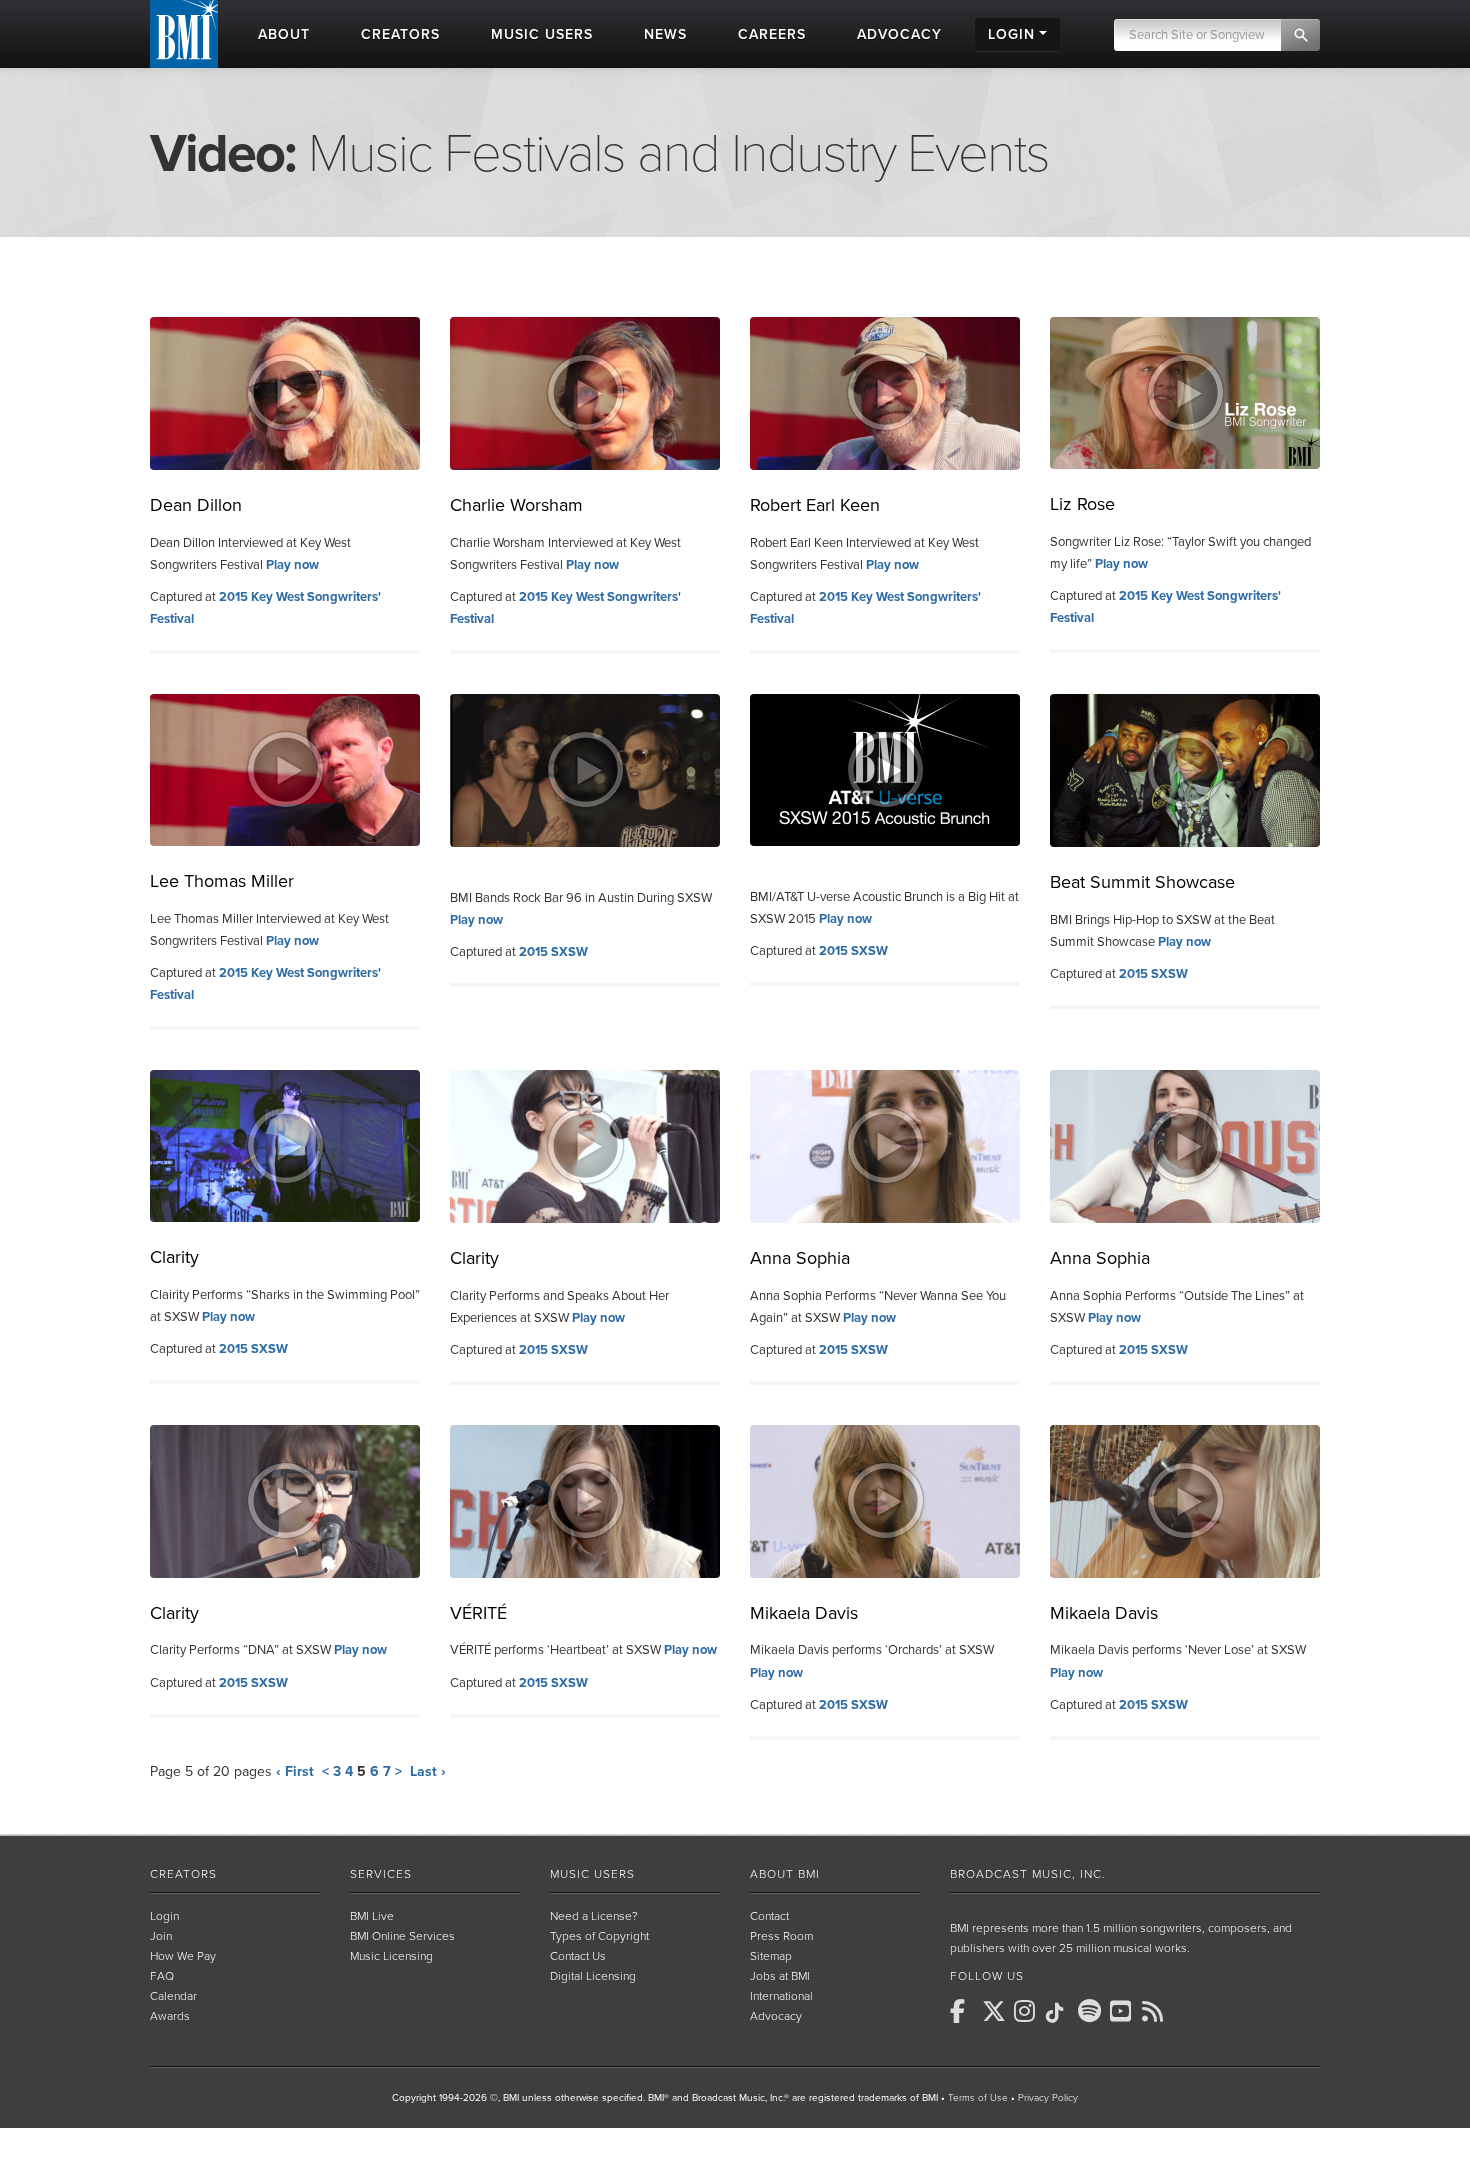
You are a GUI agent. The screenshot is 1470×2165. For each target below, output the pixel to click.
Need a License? (594, 1916)
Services (381, 1874)
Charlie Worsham (516, 505)
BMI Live (372, 1916)
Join (161, 1936)
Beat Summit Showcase (1142, 882)
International (781, 1996)
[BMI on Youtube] (1124, 2011)
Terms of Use (978, 2098)
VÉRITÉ (478, 1613)
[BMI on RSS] (1156, 2011)
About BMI (785, 1874)
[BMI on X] (996, 2011)
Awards (170, 2016)
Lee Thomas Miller (222, 881)
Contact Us (578, 1956)
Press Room (781, 1936)
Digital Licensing (593, 1976)
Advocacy (776, 2016)
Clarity (174, 1257)
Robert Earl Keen (815, 505)
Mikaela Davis (804, 1613)
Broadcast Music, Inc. (1028, 1874)
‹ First (295, 1771)
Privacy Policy (1048, 2098)
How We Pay (183, 1956)
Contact (769, 1916)
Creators (183, 1874)
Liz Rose (1082, 504)
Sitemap (771, 1956)
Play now (292, 565)
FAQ (162, 1976)
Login (164, 1916)
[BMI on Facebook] (964, 2011)
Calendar (173, 1996)
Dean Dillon (196, 505)
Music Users (592, 1874)
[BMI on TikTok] (1060, 2013)
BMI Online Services (402, 1936)
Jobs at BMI (780, 1976)
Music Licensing (391, 1956)
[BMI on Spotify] (1092, 2011)
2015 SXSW (553, 952)
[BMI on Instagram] (1028, 2011)
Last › (428, 1771)
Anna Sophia (800, 1258)
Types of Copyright (599, 1936)
